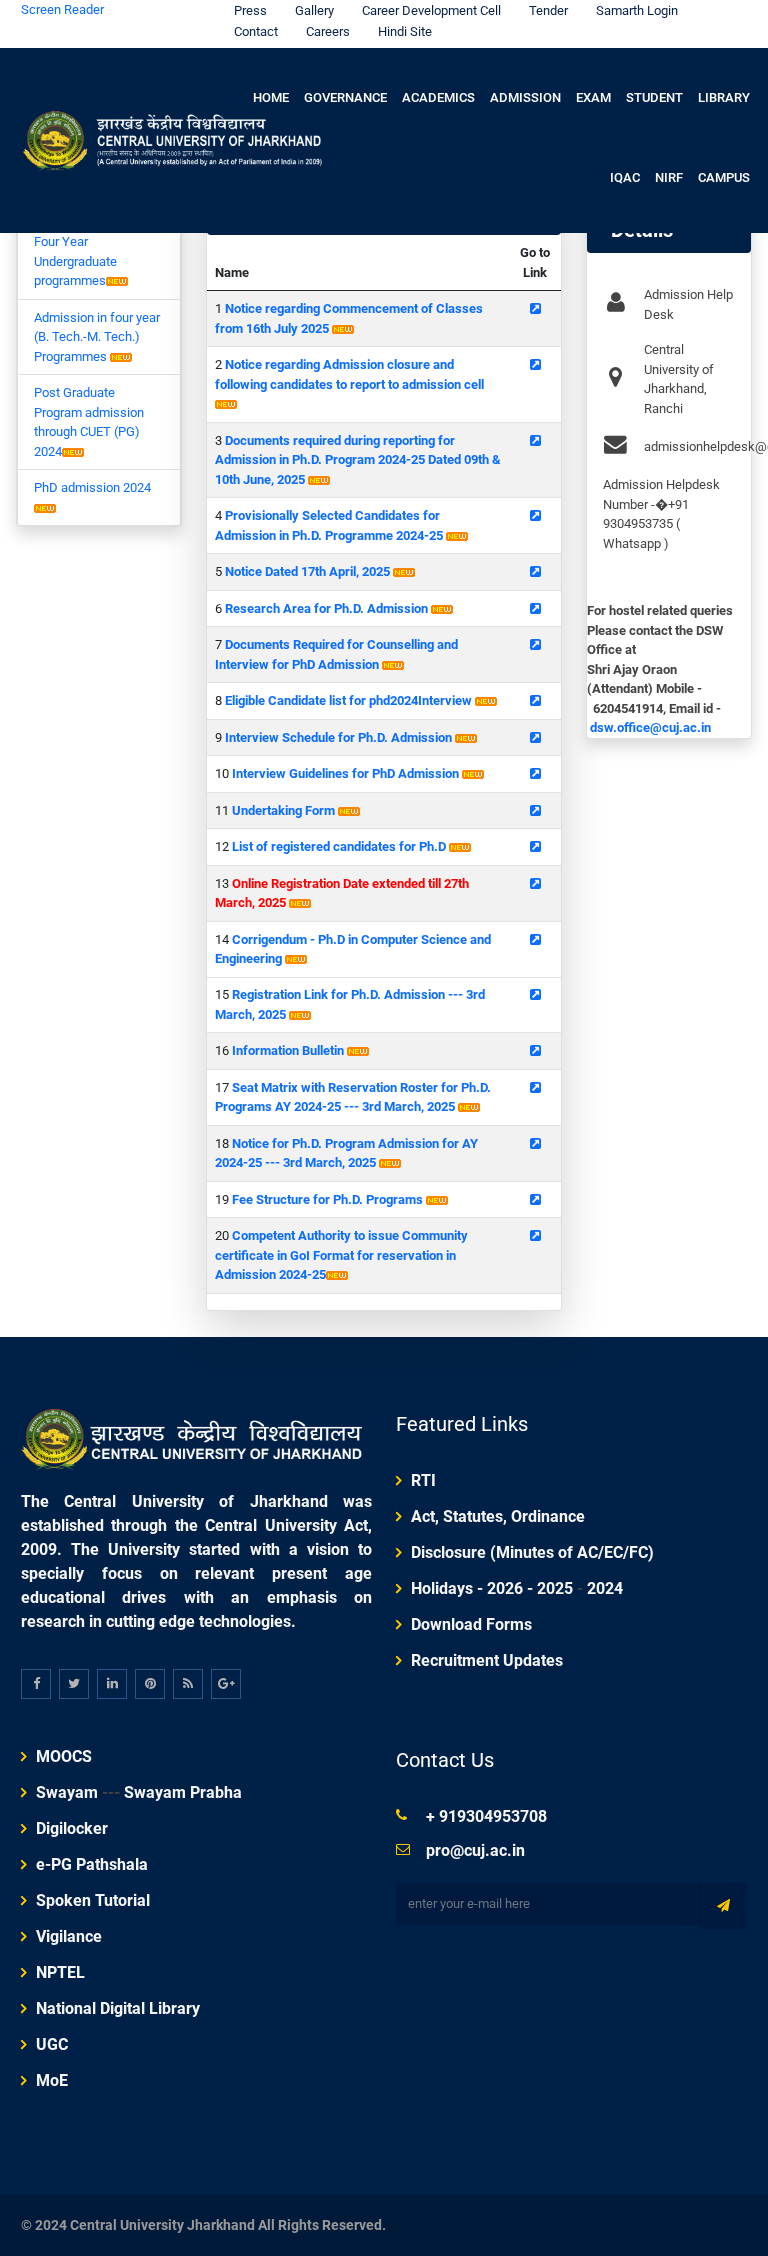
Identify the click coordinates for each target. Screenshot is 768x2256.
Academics (438, 97)
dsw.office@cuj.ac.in (650, 727)
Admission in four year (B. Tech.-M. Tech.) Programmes (97, 337)
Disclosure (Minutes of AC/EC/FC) (532, 1552)
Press (250, 10)
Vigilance (69, 1936)
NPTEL (60, 1972)
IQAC (625, 177)
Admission (525, 97)
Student (654, 97)
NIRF (669, 177)
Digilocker (72, 1828)
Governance (345, 97)
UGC (52, 2044)
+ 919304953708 (486, 1816)
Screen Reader (62, 9)
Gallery (314, 10)
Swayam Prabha (183, 1792)
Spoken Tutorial (93, 1900)
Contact (256, 31)
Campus (724, 177)
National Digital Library (118, 2008)
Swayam (67, 1792)
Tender (548, 10)
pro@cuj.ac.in (475, 1850)
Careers (328, 31)
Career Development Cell (431, 10)
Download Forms (471, 1624)
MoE (52, 2080)
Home (271, 97)
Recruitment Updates (487, 1660)
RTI (423, 1480)
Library (724, 97)
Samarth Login (637, 10)
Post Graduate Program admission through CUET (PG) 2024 (89, 422)
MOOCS (64, 1756)
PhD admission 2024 (92, 487)
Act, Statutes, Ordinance (498, 1516)
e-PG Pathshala (92, 1864)
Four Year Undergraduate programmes (75, 261)
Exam (593, 97)
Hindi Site (405, 31)
